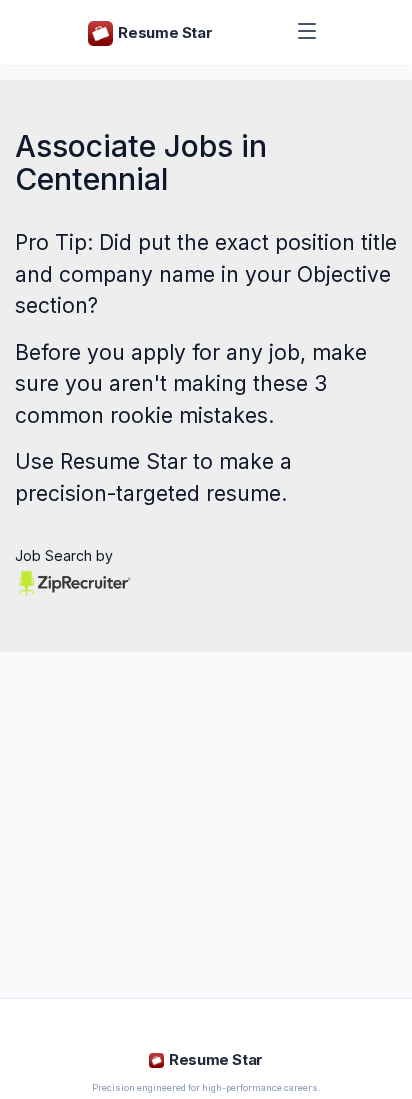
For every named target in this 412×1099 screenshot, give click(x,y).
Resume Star (123, 461)
